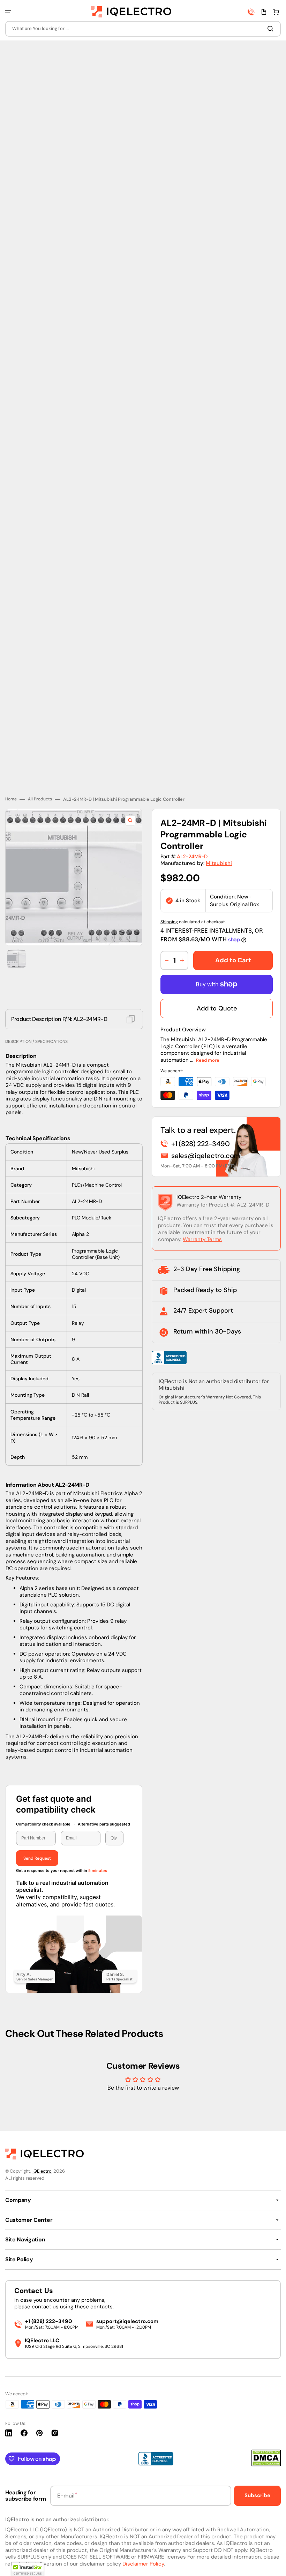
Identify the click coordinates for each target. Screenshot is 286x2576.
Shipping (169, 877)
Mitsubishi (219, 819)
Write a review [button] (143, 2071)
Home (11, 755)
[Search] (272, 29)
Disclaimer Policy (143, 2564)
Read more (208, 1016)
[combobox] (143, 29)
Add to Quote (217, 964)
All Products (40, 755)
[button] (8, 12)
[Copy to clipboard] (131, 975)
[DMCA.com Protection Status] (266, 2465)
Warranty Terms (202, 1195)
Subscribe (257, 2495)
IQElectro (42, 2171)
